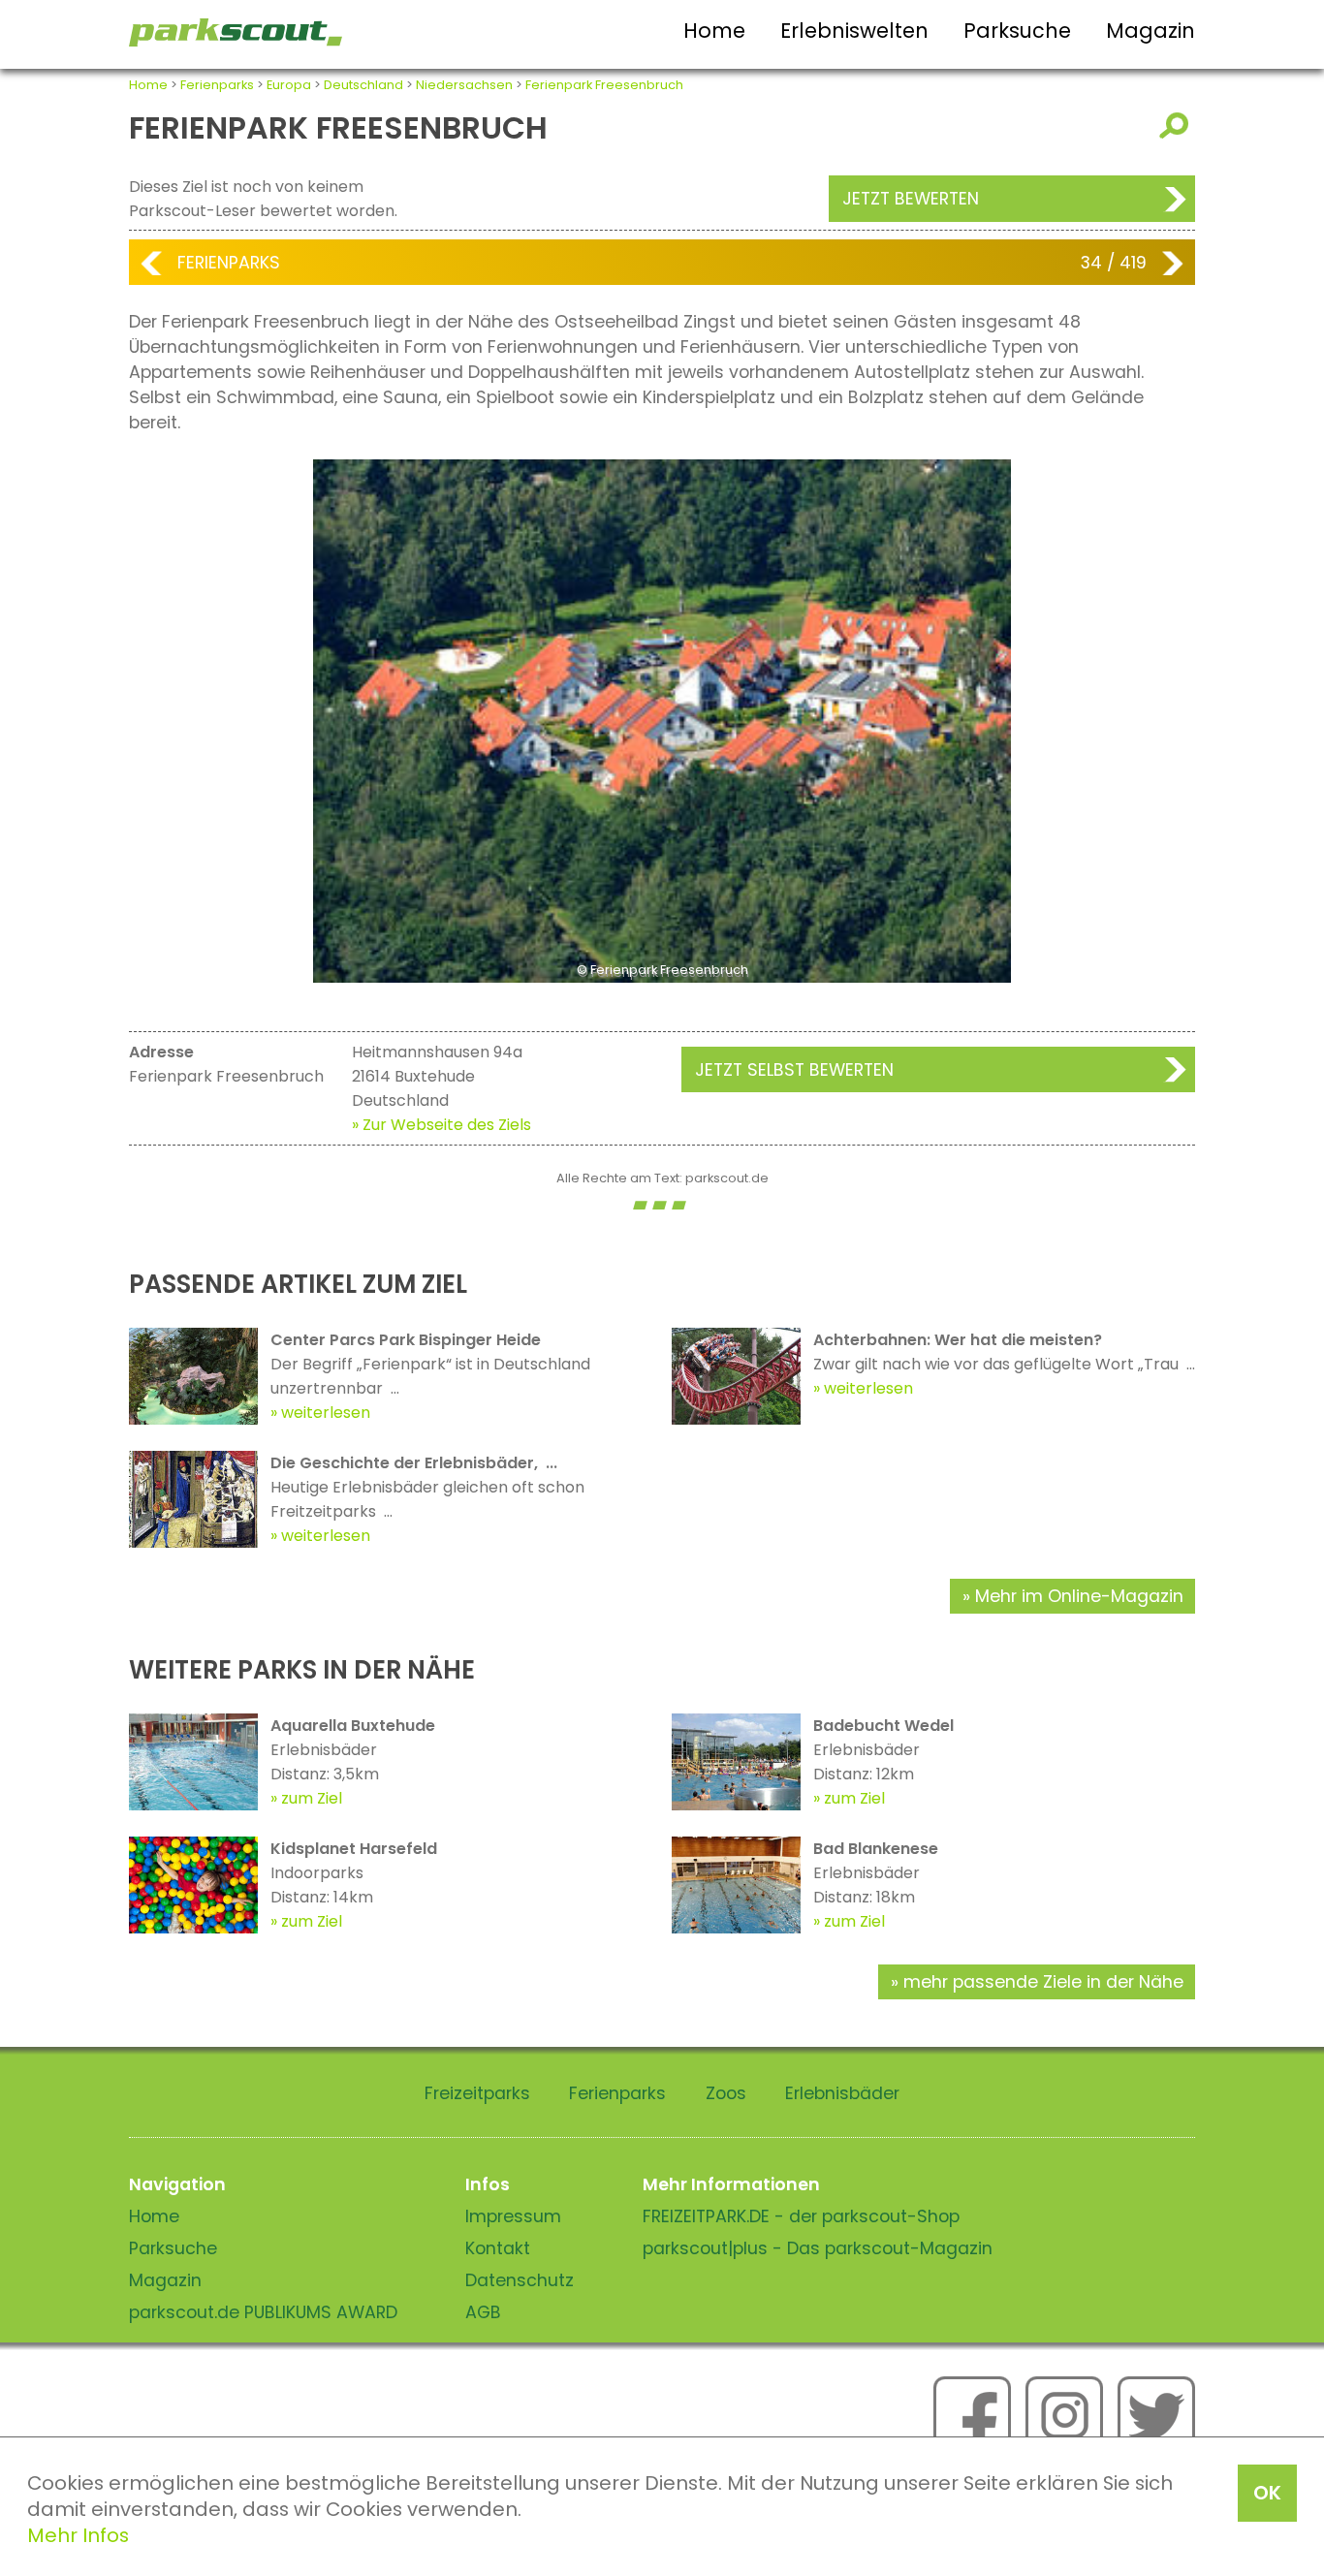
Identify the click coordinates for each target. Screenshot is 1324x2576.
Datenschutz (520, 2280)
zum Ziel (312, 1798)
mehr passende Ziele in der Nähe (1043, 1982)
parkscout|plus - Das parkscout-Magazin (818, 2248)
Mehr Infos (78, 2535)
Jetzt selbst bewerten (794, 1070)
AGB (483, 2312)
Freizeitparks (477, 2093)
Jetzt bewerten (911, 199)
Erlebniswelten (854, 31)
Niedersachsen (464, 85)
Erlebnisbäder (842, 2093)
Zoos (726, 2093)
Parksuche (1017, 31)
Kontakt (498, 2248)
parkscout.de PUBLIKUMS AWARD (263, 2312)
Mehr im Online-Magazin (1079, 1596)
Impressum (513, 2216)
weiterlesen (326, 1413)
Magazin (1151, 31)
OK (1267, 2493)
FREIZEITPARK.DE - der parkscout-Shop (801, 2216)
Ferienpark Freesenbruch (604, 85)
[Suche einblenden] (1177, 126)
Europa (289, 85)
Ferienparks (217, 85)
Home (714, 31)
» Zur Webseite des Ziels (441, 1125)
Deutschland (363, 85)
